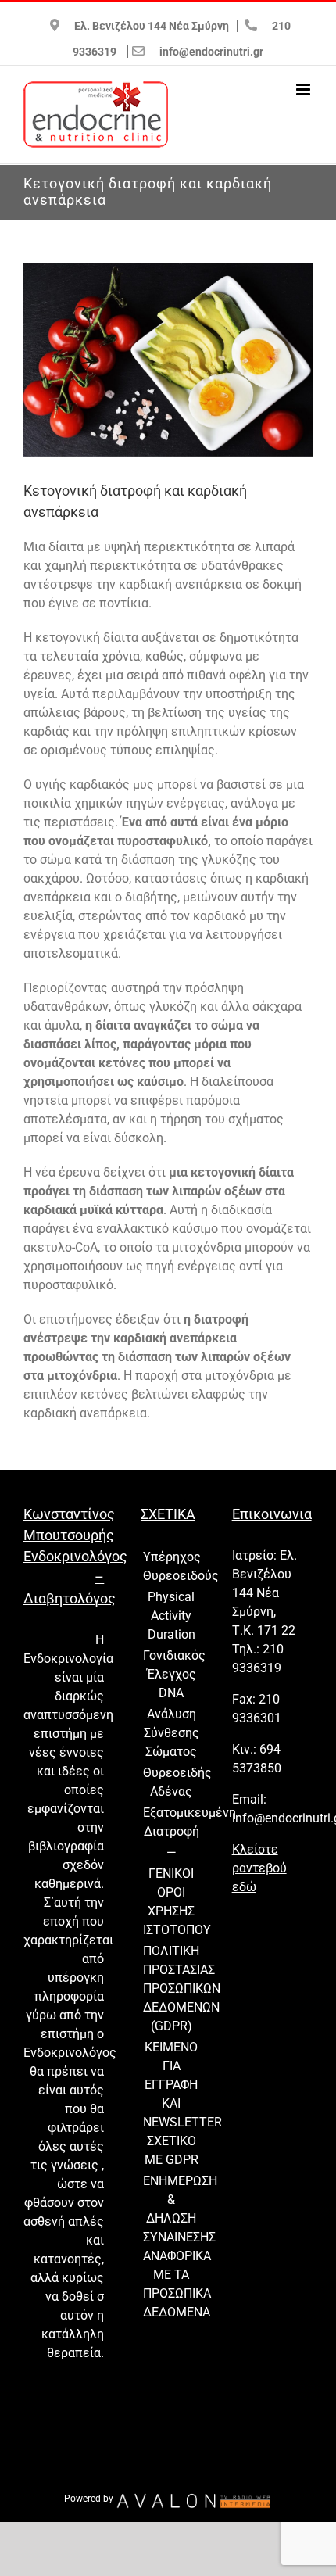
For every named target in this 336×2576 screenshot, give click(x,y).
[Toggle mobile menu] (304, 90)
